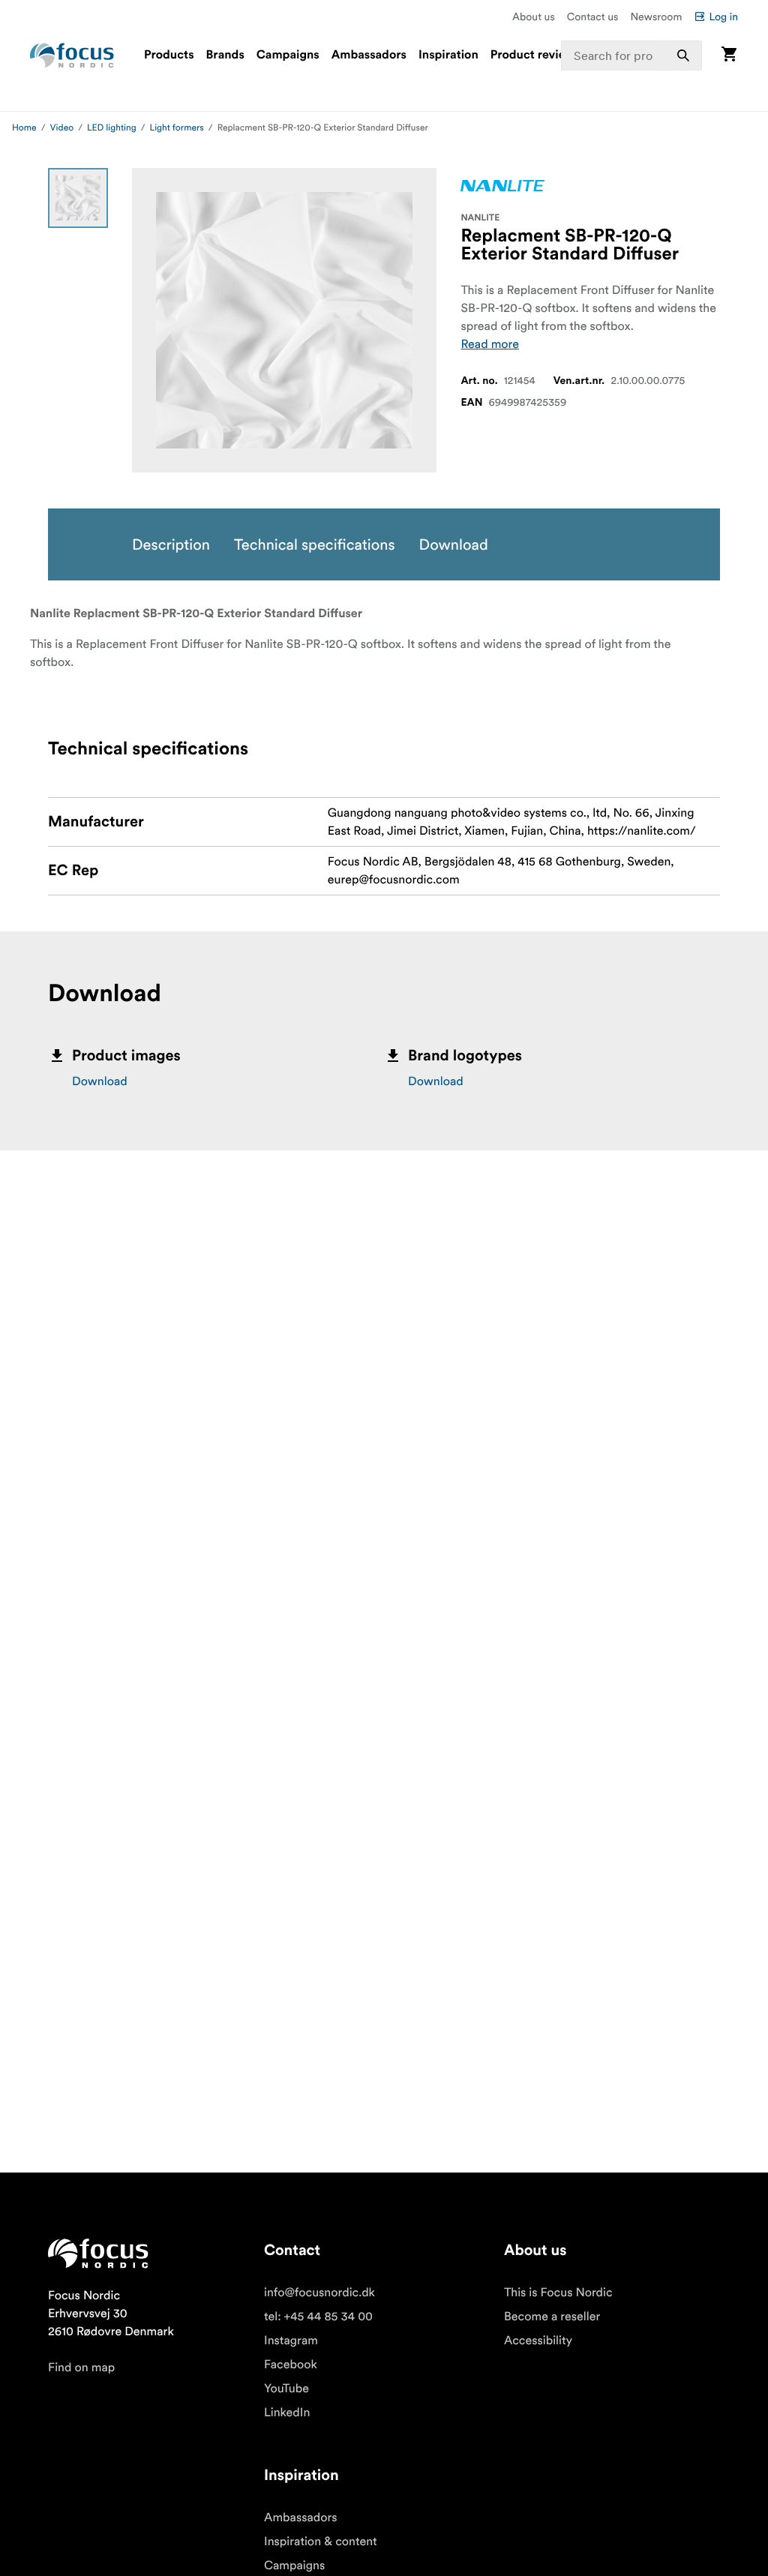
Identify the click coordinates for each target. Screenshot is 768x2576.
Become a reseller (552, 2317)
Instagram (291, 2341)
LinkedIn (287, 2413)
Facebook (291, 2365)
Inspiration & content (321, 2542)
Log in (723, 16)
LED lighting (112, 128)
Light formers (177, 128)
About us (534, 16)
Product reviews (535, 55)
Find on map (81, 2368)
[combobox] (631, 55)
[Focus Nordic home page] (72, 55)
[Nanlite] (502, 186)
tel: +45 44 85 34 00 (318, 2317)
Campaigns (288, 55)
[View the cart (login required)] (729, 55)
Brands (225, 55)
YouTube (286, 2389)
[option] (78, 198)
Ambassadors (369, 55)
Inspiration (448, 55)
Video (62, 128)
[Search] (683, 55)
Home (24, 128)
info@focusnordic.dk (319, 2293)
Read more (490, 344)
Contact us (593, 16)
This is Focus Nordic (558, 2293)
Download (100, 1081)
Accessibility (538, 2341)
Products (169, 55)
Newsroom (656, 16)
